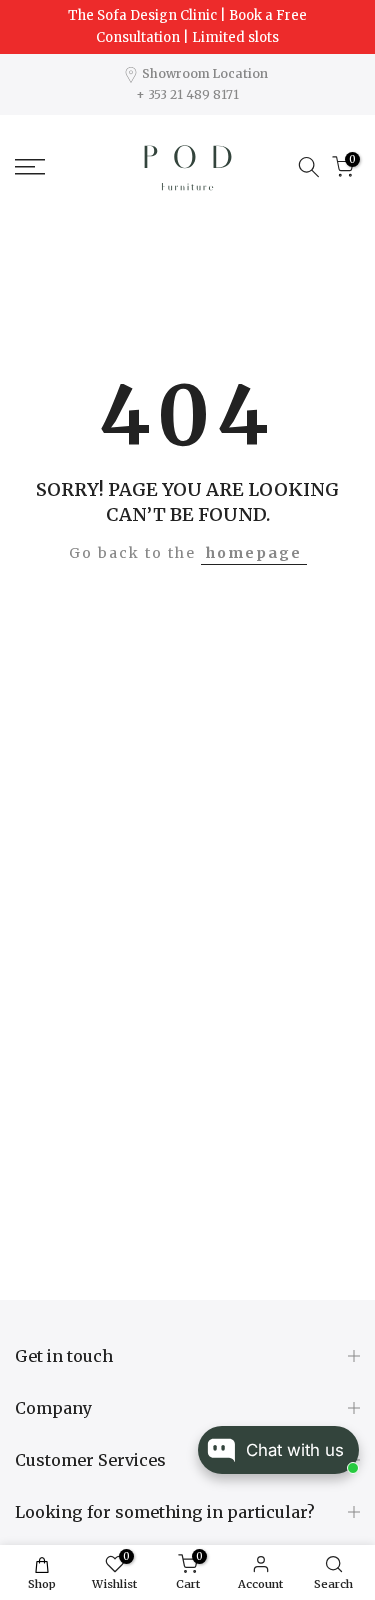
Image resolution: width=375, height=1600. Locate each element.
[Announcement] (187, 27)
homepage (254, 553)
